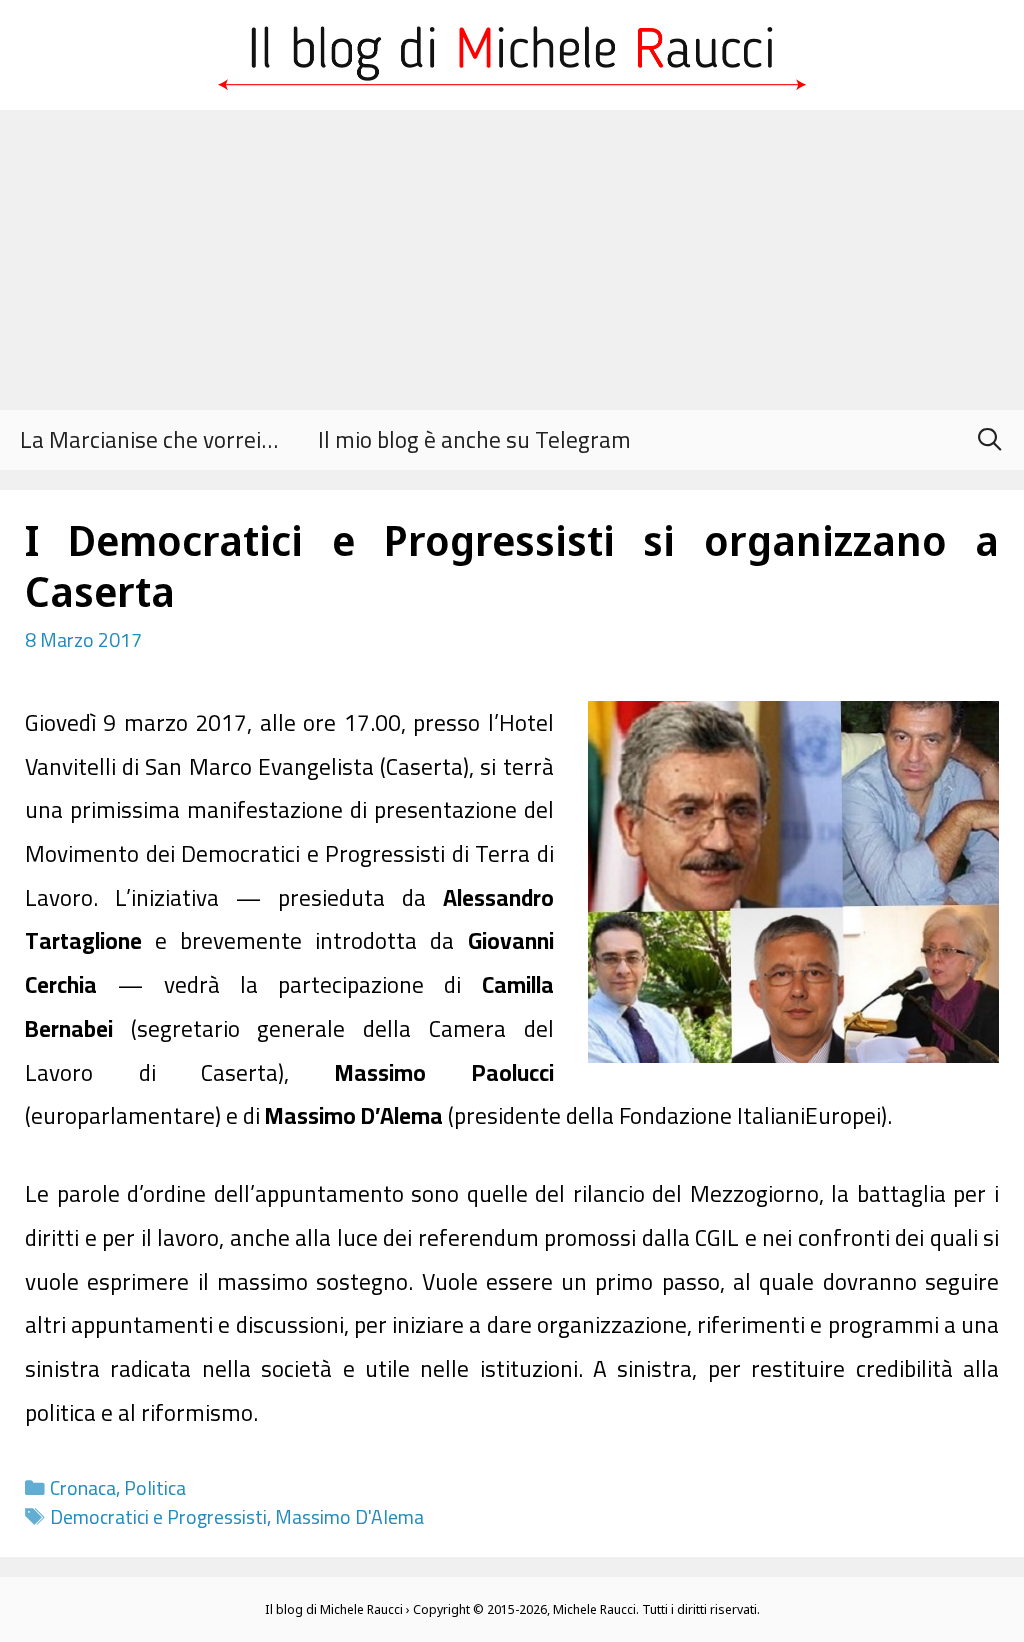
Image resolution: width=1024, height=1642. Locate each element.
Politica (155, 1488)
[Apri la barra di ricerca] (989, 440)
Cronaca (83, 1488)
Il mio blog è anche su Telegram (474, 439)
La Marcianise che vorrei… (149, 439)
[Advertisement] (512, 260)
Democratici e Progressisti (158, 1517)
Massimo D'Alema (349, 1517)
